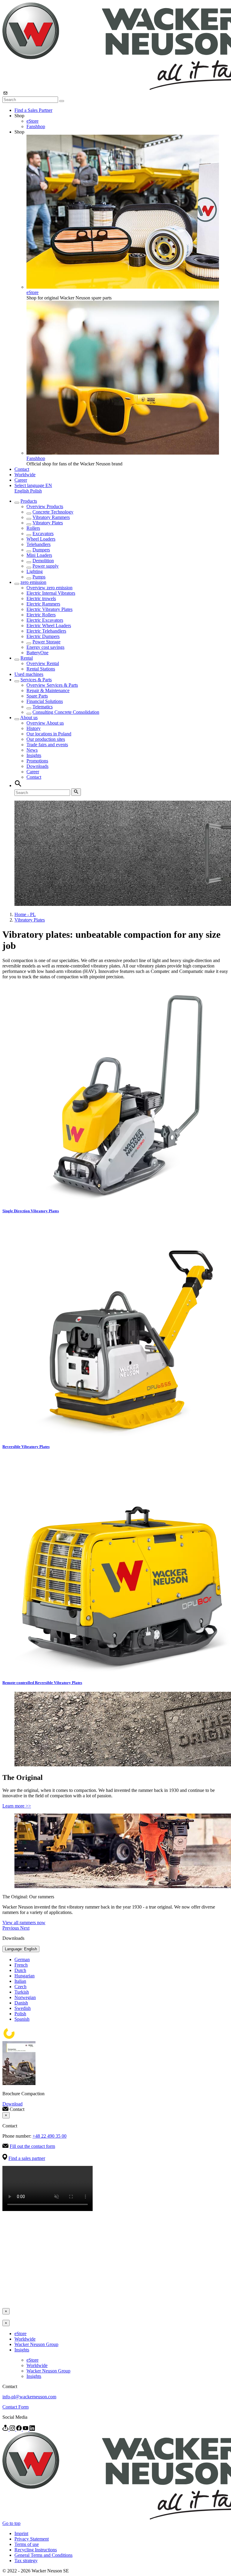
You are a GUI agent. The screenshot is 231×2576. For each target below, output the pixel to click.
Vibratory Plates (48, 523)
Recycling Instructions (36, 2550)
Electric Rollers (41, 615)
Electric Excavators (45, 620)
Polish (36, 491)
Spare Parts (37, 696)
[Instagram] (13, 2429)
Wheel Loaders (41, 539)
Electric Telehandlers (46, 631)
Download (12, 2104)
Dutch (20, 1970)
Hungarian (25, 1976)
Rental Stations (41, 669)
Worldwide (25, 475)
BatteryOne (37, 653)
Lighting (35, 571)
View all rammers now (24, 1923)
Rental (27, 658)
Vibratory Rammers (51, 517)
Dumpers (41, 550)
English (22, 491)
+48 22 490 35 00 (49, 2136)
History (34, 728)
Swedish (23, 2008)
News (32, 750)
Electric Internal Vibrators (51, 593)
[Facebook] (20, 2429)
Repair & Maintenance (48, 690)
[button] (33, 485)
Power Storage (46, 642)
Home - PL (25, 914)
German (22, 1960)
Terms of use (27, 2544)
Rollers (33, 528)
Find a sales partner (27, 2158)
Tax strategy (26, 2561)
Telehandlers (38, 544)
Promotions (37, 761)
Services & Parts (36, 680)
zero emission (33, 582)
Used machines (29, 674)
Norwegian (25, 1997)
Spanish (22, 2019)
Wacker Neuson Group (36, 2344)
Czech (20, 1987)
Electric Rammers (43, 604)
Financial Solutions (45, 701)
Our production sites (46, 739)
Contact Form (15, 2407)
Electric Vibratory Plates (49, 609)
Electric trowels (41, 598)
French (21, 1965)
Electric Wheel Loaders (49, 626)
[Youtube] (26, 2429)
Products (29, 501)
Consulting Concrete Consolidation (66, 712)
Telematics (43, 707)
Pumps (39, 577)
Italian (20, 1981)
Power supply (46, 566)
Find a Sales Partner (33, 110)
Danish (21, 2003)
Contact (22, 469)
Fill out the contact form (32, 2146)
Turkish (22, 1992)
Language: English (21, 1949)
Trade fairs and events (47, 745)
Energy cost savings (45, 647)
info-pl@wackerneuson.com (29, 2397)
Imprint (21, 2533)
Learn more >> (17, 1806)
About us (29, 718)
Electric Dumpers (43, 636)
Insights (34, 755)
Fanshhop (36, 126)
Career (21, 480)
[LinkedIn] (32, 2429)
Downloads (37, 766)
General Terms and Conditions (43, 2555)
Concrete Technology (53, 512)
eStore (32, 121)
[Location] (6, 2429)
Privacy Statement (32, 2539)
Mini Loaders (39, 555)
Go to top (11, 2523)
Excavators (43, 534)
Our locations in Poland (49, 734)
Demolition (43, 561)
